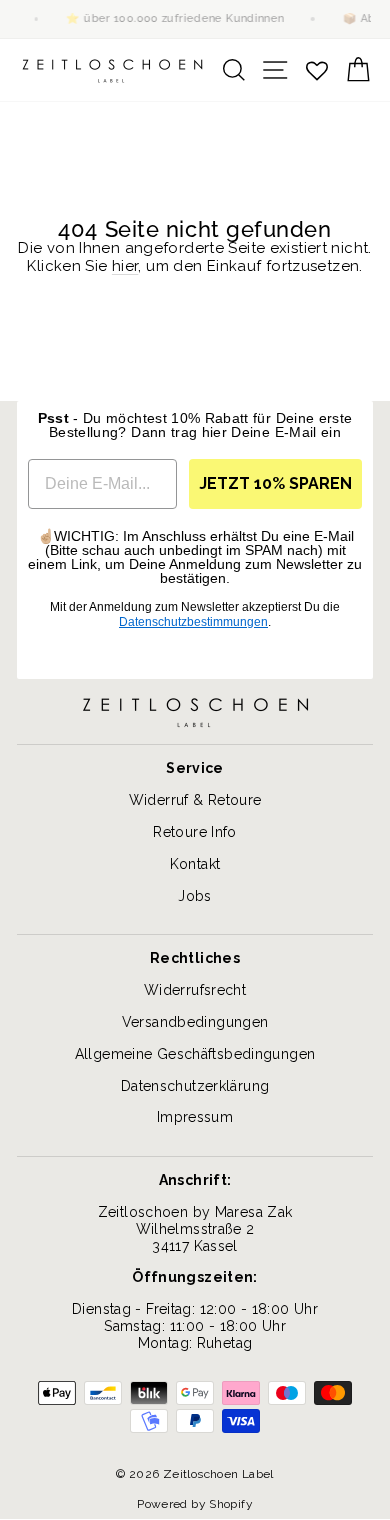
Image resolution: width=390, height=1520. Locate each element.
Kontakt (195, 864)
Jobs (195, 896)
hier (125, 266)
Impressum (195, 1117)
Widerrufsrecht (195, 990)
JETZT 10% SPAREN (275, 483)
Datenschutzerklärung (195, 1086)
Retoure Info (195, 832)
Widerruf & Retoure (195, 800)
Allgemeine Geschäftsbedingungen (195, 1054)
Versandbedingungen (195, 1022)
